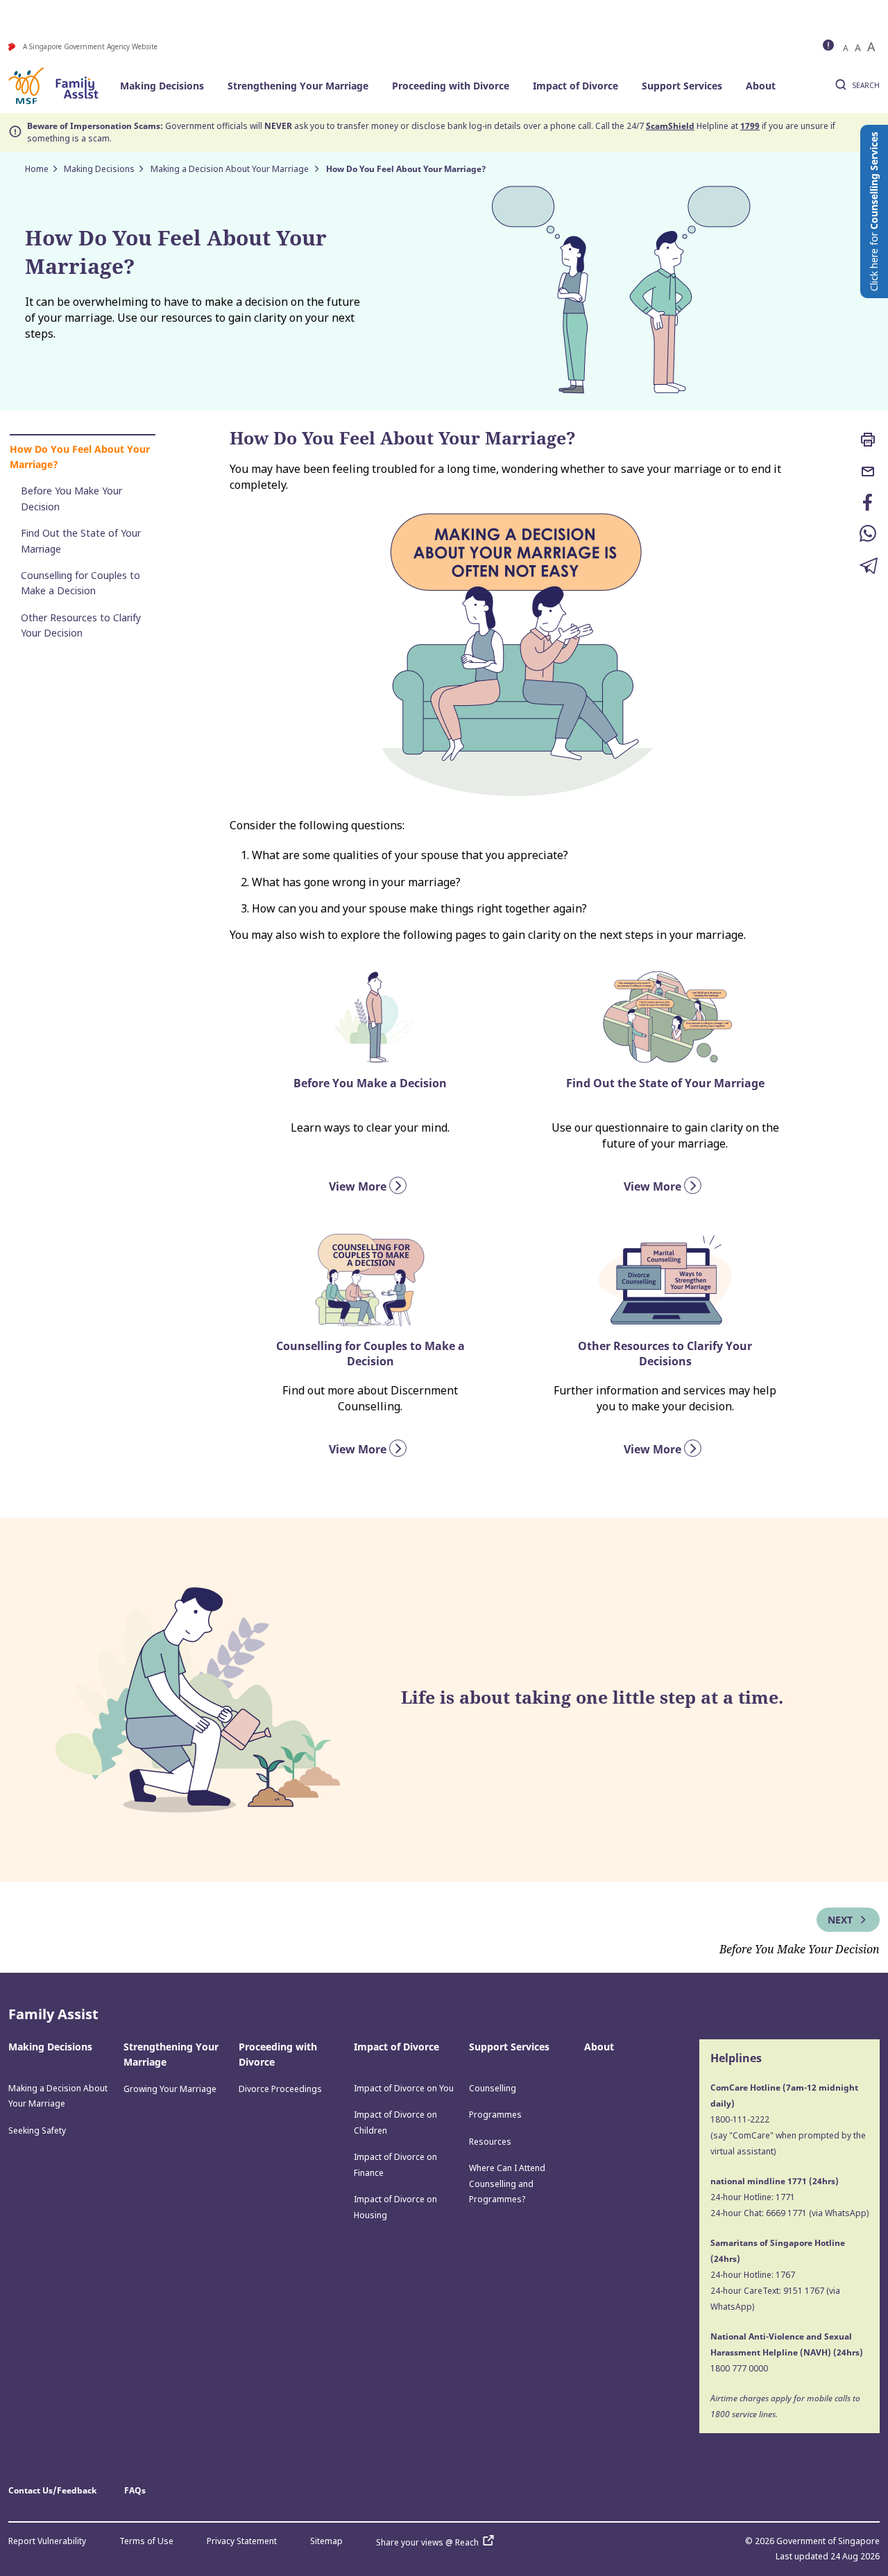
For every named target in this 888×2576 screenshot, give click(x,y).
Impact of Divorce (575, 86)
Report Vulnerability (47, 2541)
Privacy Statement (242, 2541)
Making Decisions (162, 86)
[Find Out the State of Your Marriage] (665, 1017)
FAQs (135, 2490)
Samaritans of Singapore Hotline (778, 2243)
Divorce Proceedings (280, 2089)
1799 (750, 126)
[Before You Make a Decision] (370, 1017)
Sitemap (326, 2541)
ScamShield (670, 126)
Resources (490, 2142)
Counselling (493, 2088)
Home (37, 169)
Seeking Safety (37, 2130)
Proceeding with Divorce (451, 86)
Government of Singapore (828, 2541)
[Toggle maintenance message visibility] (830, 46)
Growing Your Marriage (170, 2089)
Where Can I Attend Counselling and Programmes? (507, 2184)
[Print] (869, 441)
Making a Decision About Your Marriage (231, 169)
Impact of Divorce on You (404, 2088)
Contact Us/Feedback (52, 2490)
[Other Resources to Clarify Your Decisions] (665, 1279)
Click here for (874, 211)
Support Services (682, 86)
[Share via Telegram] (869, 567)
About (761, 86)
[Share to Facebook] (869, 504)
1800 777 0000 (739, 2368)
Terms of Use (146, 2541)
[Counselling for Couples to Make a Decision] (370, 1279)
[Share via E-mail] (869, 473)
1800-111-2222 (740, 2119)
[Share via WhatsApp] (869, 535)
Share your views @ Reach (427, 2542)
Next (842, 1920)
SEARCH (866, 85)
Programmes (495, 2115)
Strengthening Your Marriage (298, 86)
